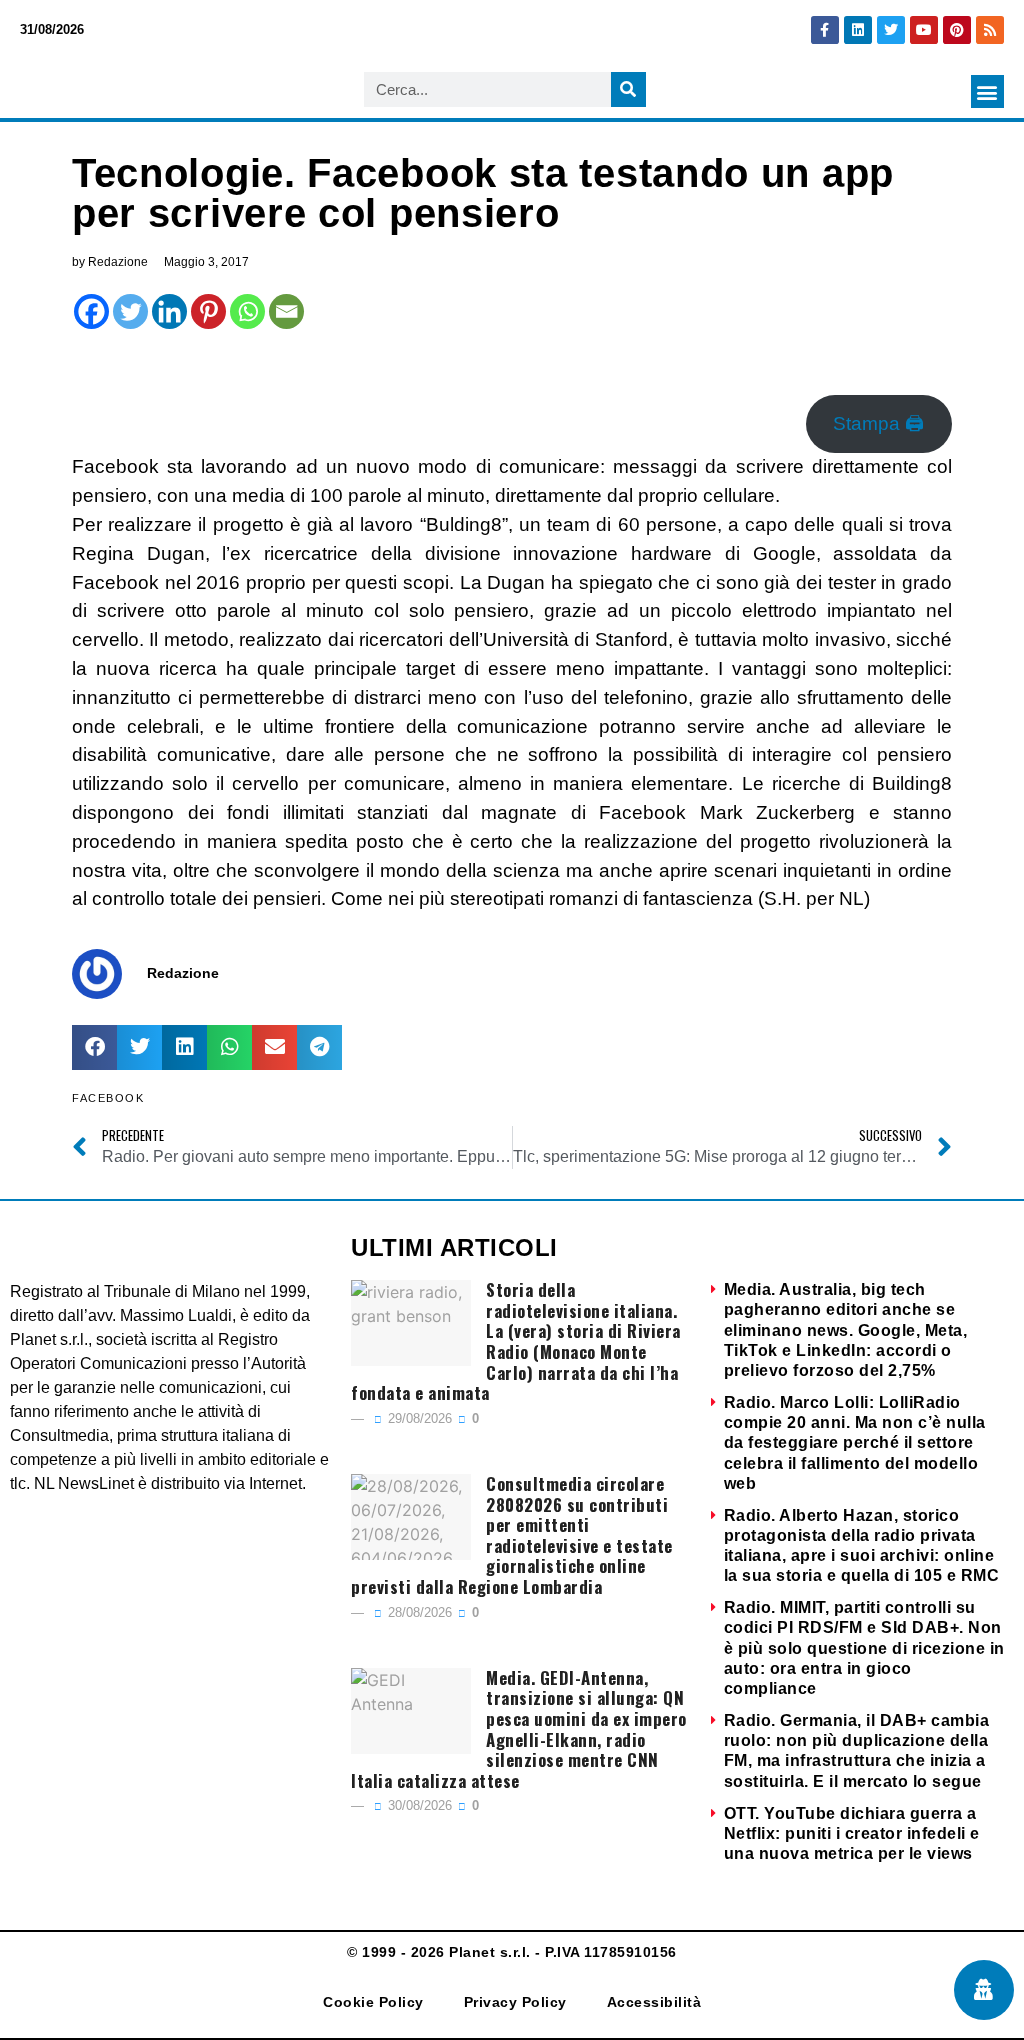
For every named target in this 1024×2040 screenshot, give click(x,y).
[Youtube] (924, 30)
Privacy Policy (515, 2002)
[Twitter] (891, 30)
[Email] (286, 311)
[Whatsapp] (247, 311)
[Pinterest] (957, 30)
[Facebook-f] (825, 30)
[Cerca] (628, 89)
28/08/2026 (418, 1612)
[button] (987, 91)
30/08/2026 (418, 1805)
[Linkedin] (858, 30)
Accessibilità (654, 2002)
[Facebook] (91, 311)
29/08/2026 (418, 1418)
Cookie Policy (373, 2002)
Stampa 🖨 (878, 423)
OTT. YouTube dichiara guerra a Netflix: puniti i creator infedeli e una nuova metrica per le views (852, 1833)
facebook (108, 1098)
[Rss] (990, 30)
